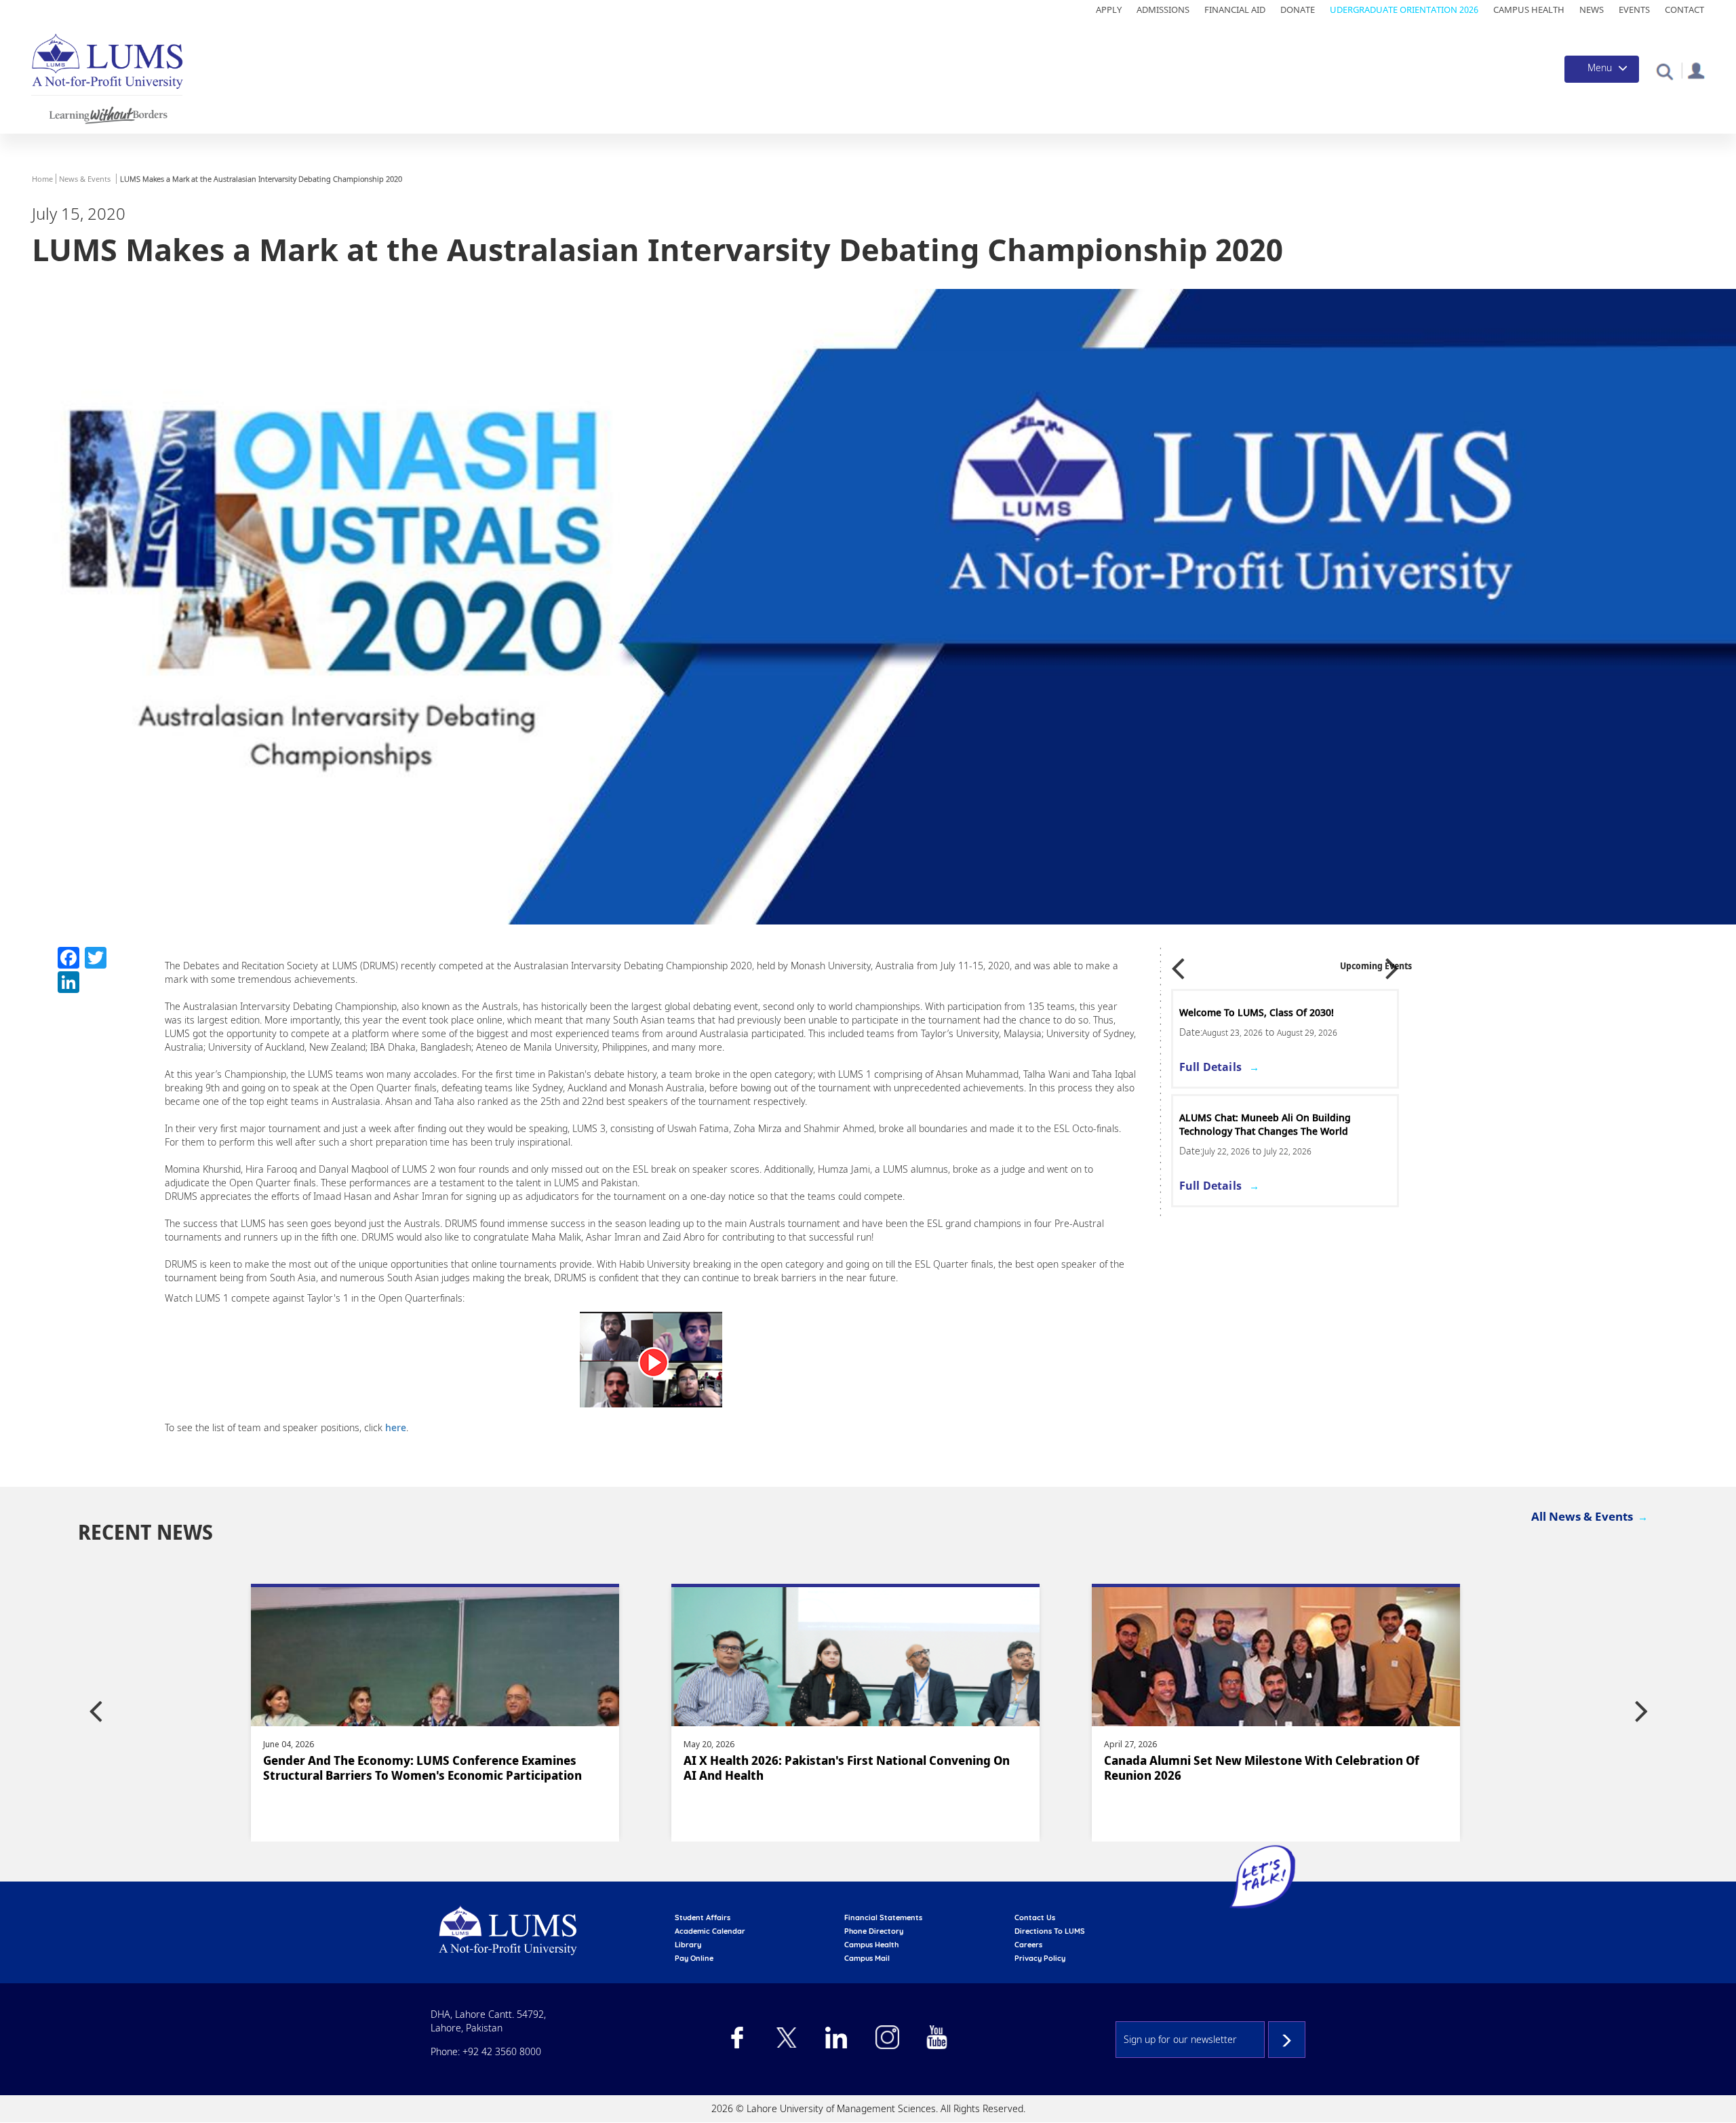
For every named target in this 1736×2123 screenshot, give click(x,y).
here (396, 1427)
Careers (1028, 1945)
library (688, 1945)
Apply (1109, 9)
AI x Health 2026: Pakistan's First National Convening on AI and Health (426, 1768)
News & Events (85, 179)
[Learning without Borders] (107, 113)
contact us (1035, 1917)
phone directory (874, 1931)
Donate (1298, 9)
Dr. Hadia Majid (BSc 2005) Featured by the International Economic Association (1266, 1768)
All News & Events (1582, 1516)
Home (42, 179)
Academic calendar (710, 1931)
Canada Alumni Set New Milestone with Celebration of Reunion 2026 (841, 1768)
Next (1392, 964)
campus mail (867, 1958)
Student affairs (703, 1917)
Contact (1684, 9)
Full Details (1210, 1067)
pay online (694, 1958)
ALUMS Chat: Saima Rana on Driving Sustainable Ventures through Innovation (1276, 1124)
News (1592, 9)
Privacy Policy (1040, 1958)
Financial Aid (1235, 9)
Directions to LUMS (1050, 1931)
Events (1634, 9)
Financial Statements (883, 1917)
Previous (1178, 964)
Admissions (1163, 9)
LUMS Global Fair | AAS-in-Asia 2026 (1263, 1012)
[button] (1664, 71)
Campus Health (1529, 9)
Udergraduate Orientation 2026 (1404, 9)
